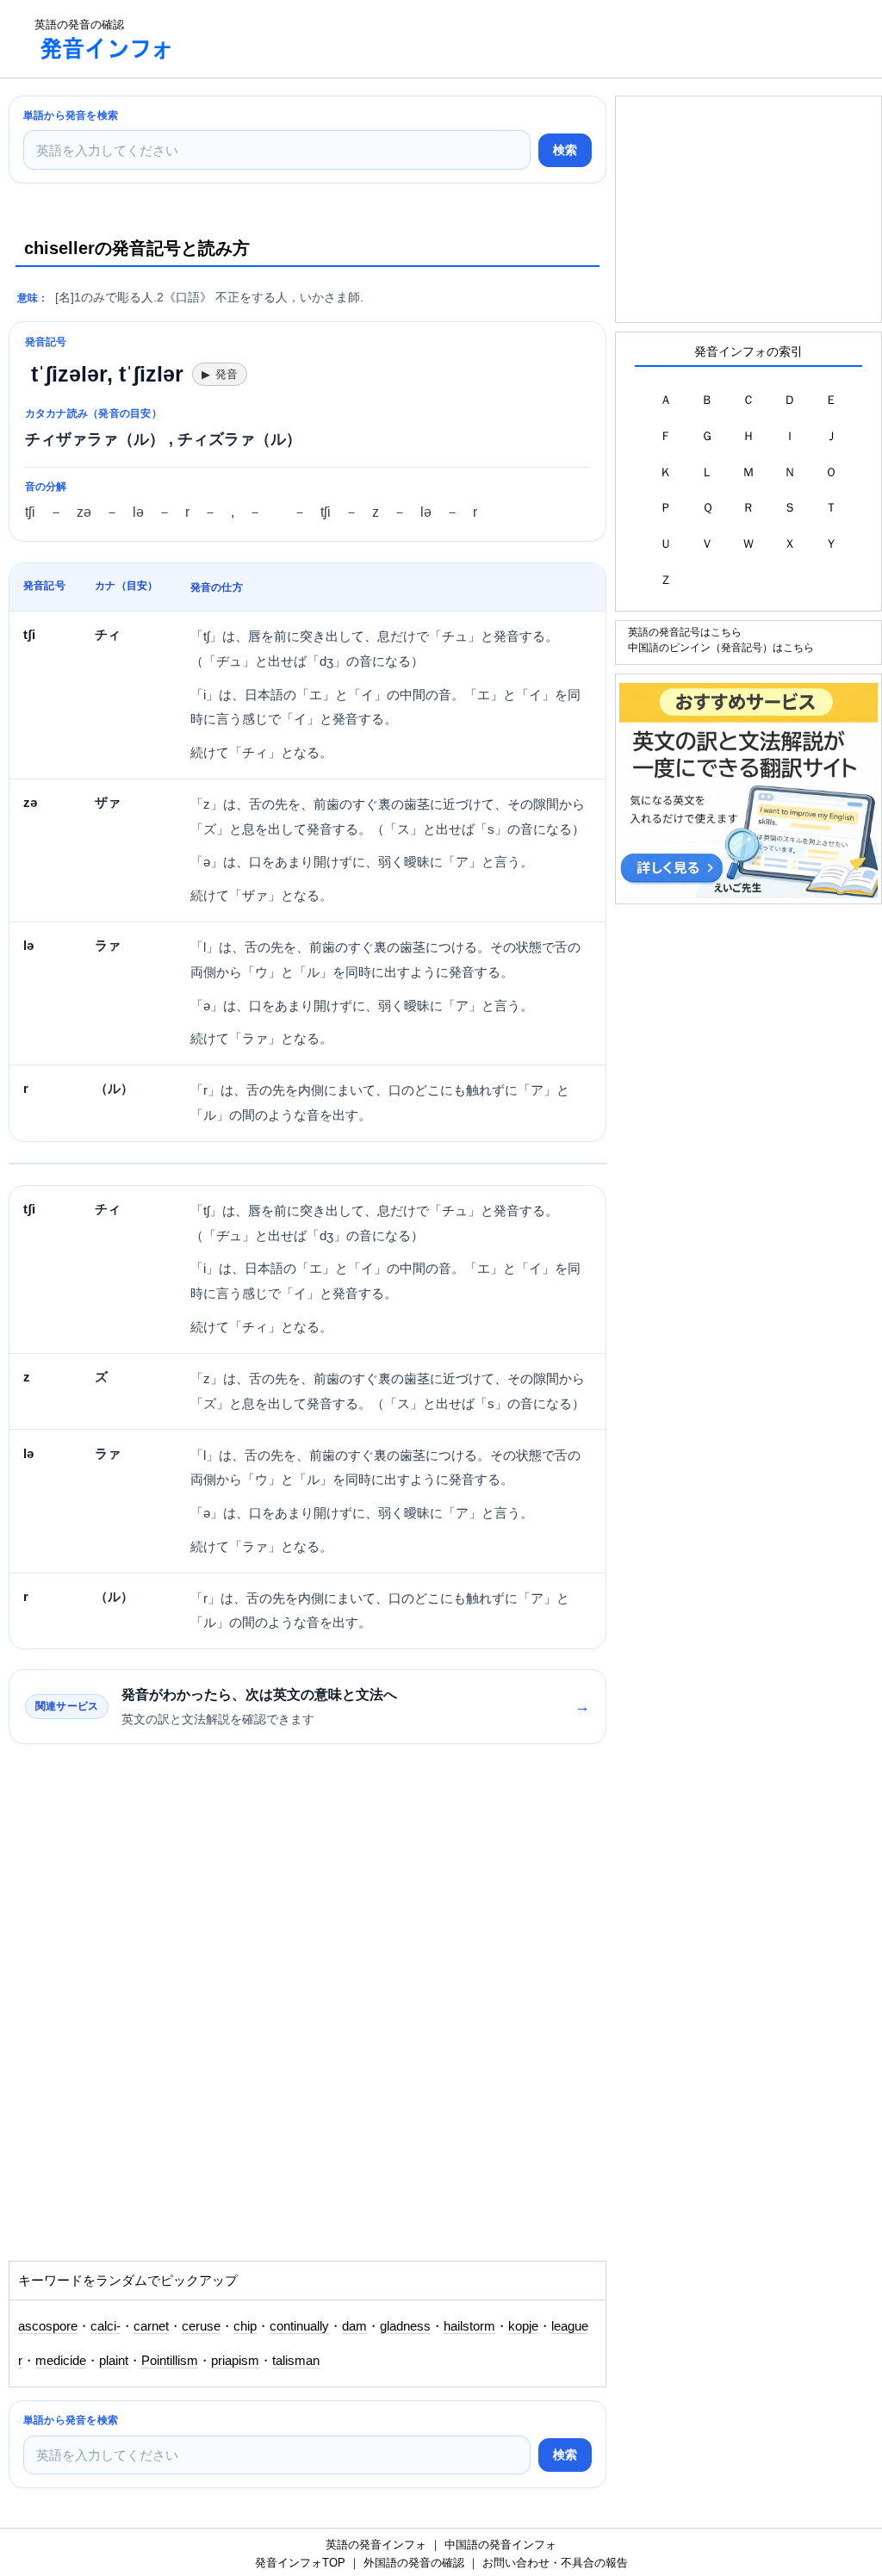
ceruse (201, 2326)
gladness (405, 2326)
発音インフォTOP (300, 2563)
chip (245, 2326)
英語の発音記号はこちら (685, 632)
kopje (523, 2326)
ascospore (48, 2326)
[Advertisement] (503, 39)
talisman (296, 2361)
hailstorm (469, 2326)
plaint (114, 2361)
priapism (235, 2361)
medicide (61, 2361)
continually (299, 2326)
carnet (151, 2326)
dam (354, 2326)
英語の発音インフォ (376, 2545)
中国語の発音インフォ (500, 2545)
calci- (106, 2326)
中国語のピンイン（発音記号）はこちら (721, 647)
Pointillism (170, 2361)
